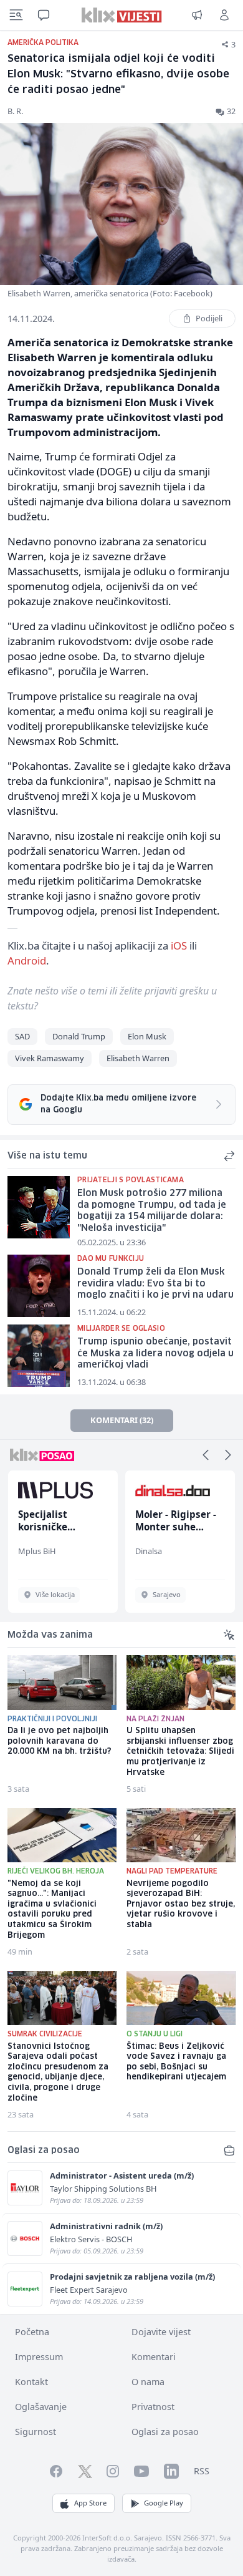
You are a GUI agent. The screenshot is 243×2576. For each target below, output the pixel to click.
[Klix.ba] (122, 15)
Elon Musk (147, 1036)
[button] (206, 1455)
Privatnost (153, 2407)
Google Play (164, 2503)
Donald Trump (79, 1036)
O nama (148, 2382)
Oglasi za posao (165, 2432)
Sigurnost (36, 2432)
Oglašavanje (41, 2407)
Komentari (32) (122, 1420)
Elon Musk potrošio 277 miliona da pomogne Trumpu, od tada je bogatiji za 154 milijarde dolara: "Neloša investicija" (152, 1211)
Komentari (154, 2357)
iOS (179, 945)
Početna (32, 2332)
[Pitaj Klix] (44, 15)
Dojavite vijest (161, 2332)
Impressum (39, 2357)
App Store (90, 2503)
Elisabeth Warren (138, 1058)
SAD (22, 1036)
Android (27, 960)
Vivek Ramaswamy (50, 1058)
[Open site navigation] (16, 15)
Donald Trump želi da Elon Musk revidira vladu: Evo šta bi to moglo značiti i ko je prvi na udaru (155, 1284)
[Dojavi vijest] (197, 15)
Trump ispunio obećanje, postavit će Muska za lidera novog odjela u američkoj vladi (155, 1354)
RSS (202, 2471)
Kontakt (31, 2382)
